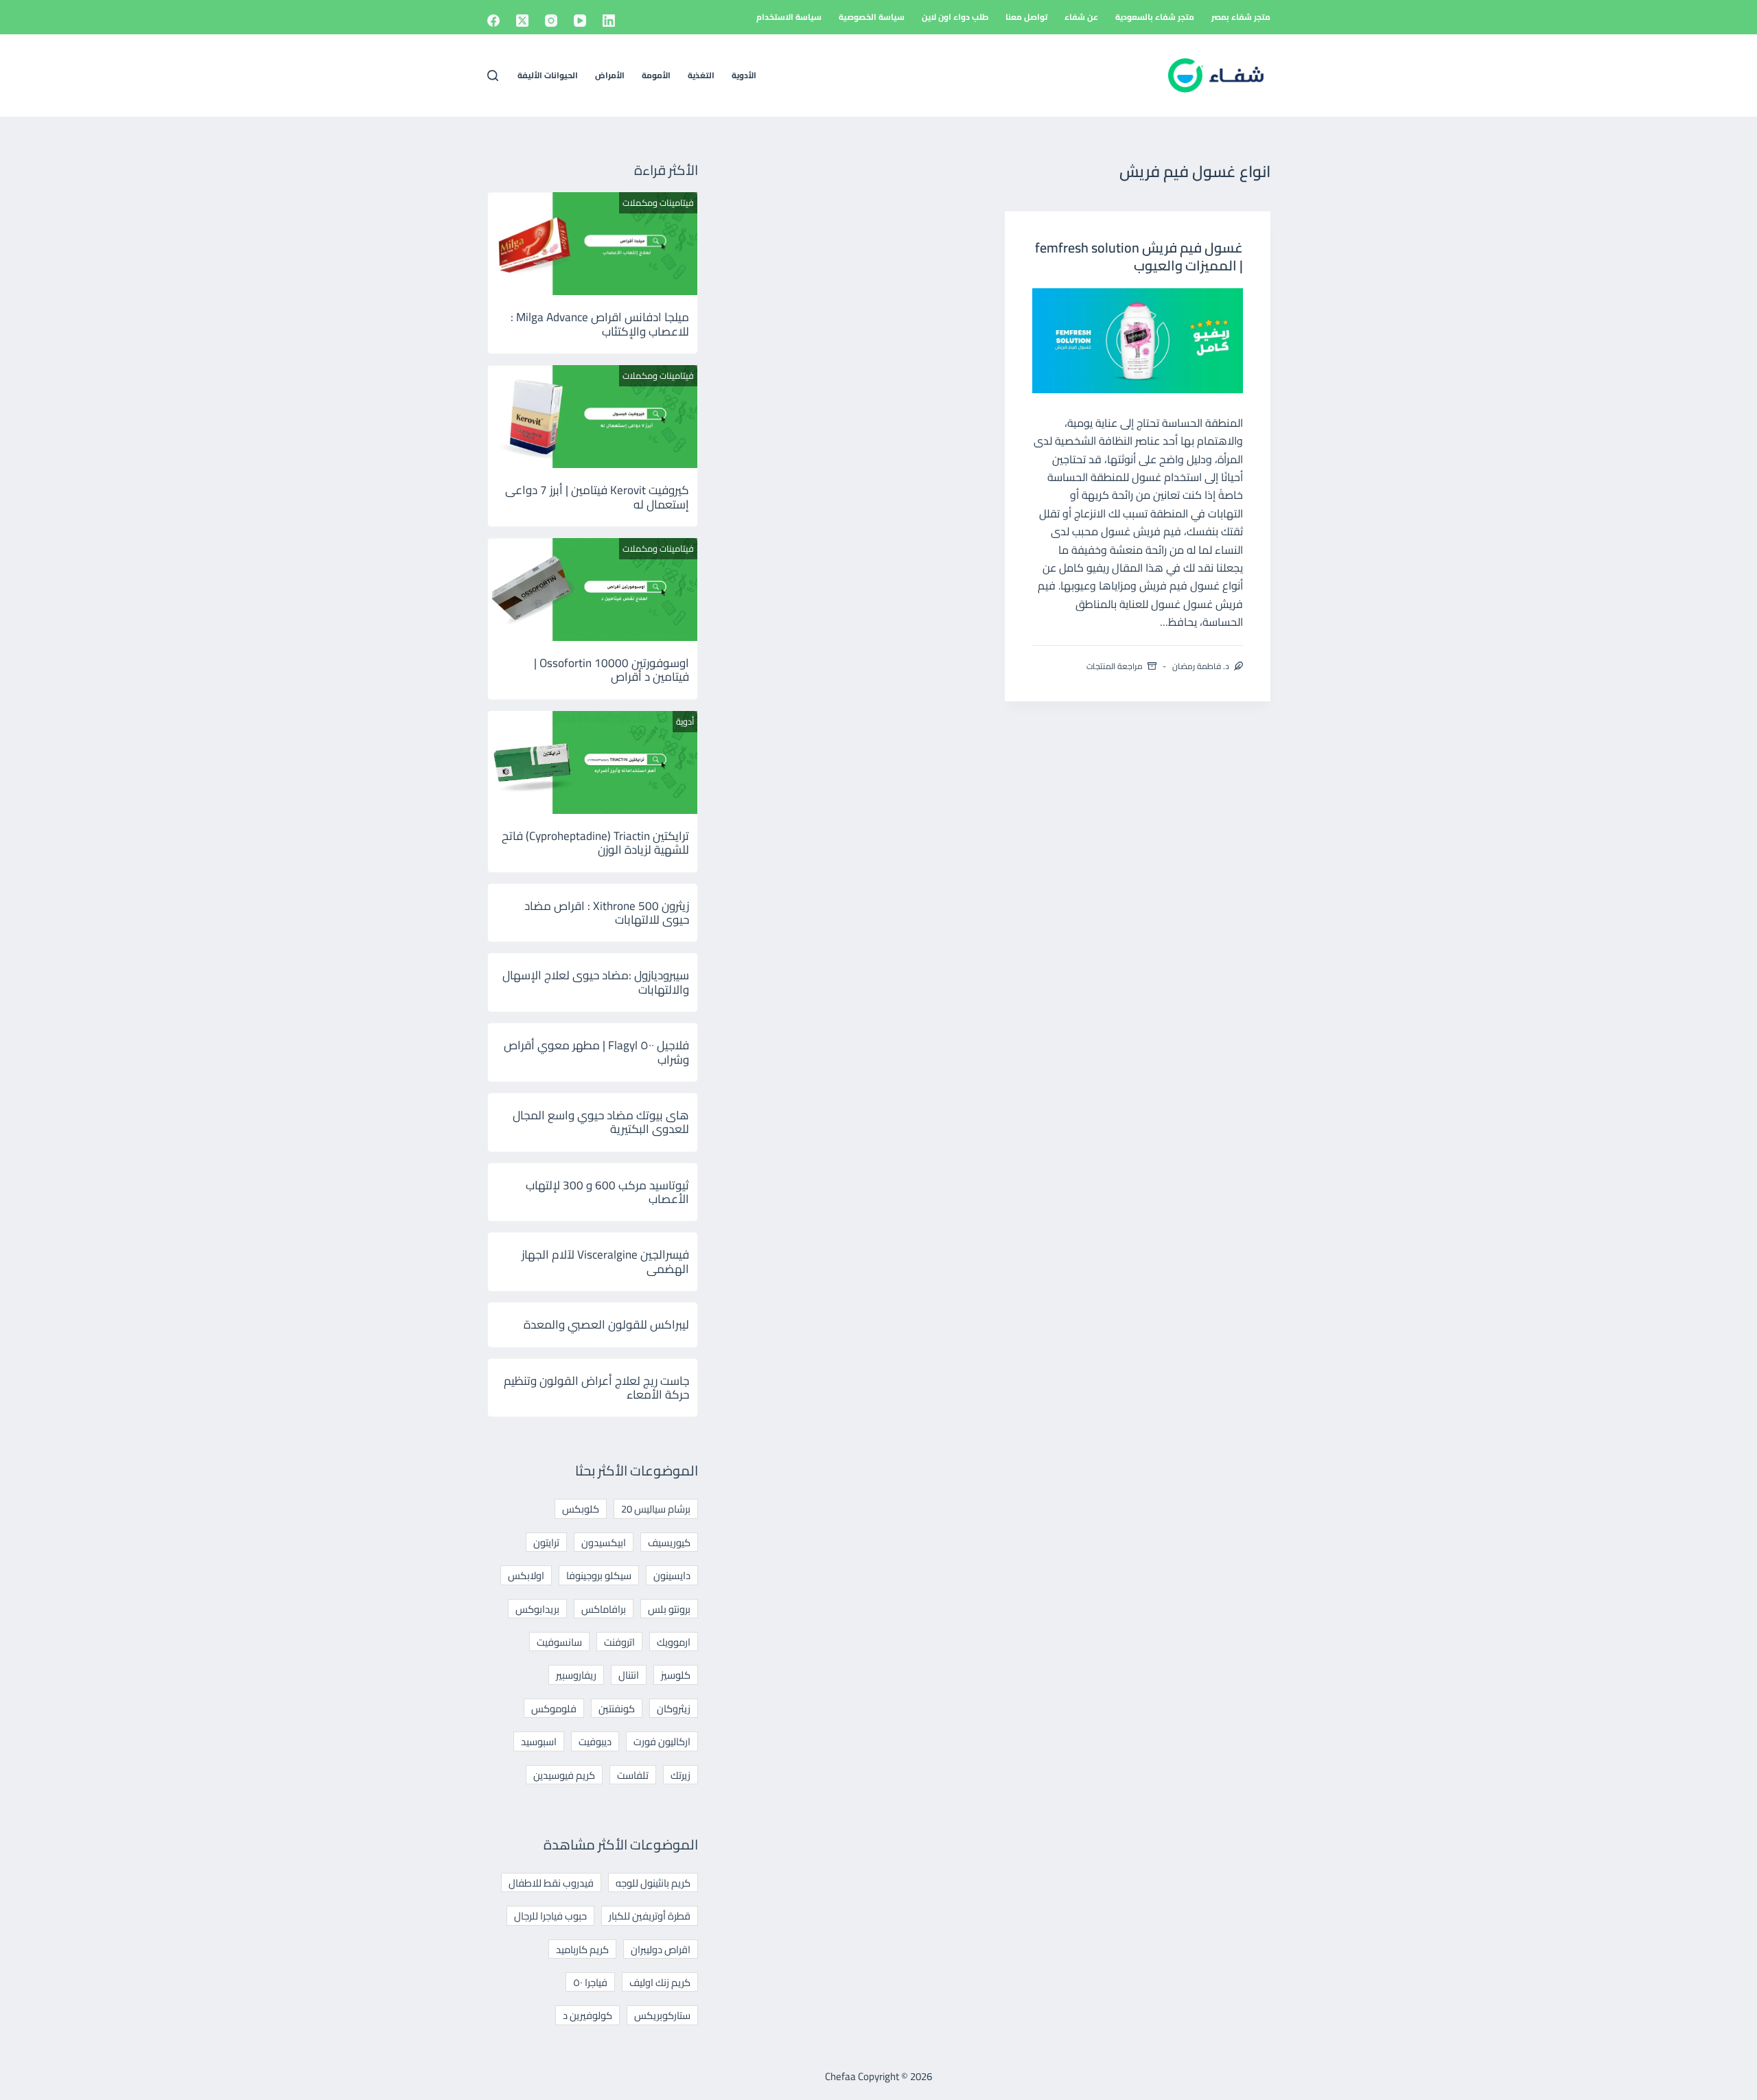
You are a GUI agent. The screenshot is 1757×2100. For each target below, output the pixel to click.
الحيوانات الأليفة (548, 75)
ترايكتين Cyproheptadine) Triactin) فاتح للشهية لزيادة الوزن (595, 843)
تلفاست (633, 1775)
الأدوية (744, 75)
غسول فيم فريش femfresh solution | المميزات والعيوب (1139, 256)
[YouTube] (580, 21)
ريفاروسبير (576, 1675)
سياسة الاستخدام (789, 17)
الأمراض (610, 75)
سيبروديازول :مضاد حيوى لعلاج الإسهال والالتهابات (596, 982)
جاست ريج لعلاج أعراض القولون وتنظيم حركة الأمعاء (596, 1388)
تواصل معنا (1026, 17)
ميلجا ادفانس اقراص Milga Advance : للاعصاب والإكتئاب (600, 324)
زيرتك (680, 1775)
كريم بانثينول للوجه (653, 1883)
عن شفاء (1081, 17)
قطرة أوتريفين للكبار (650, 1916)
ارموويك (674, 1642)
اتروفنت (619, 1642)
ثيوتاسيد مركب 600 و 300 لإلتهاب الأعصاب (607, 1192)
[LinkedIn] (609, 21)
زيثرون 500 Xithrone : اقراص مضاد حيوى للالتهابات (607, 913)
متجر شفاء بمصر (1241, 17)
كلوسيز (676, 1675)
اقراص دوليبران (661, 1949)
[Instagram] (551, 21)
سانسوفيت (559, 1642)
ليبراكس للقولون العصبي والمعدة (606, 1325)
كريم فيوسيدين (564, 1775)
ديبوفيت (595, 1741)
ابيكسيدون (604, 1542)
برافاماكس (604, 1609)
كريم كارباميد (582, 1949)
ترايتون (546, 1542)
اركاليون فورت (662, 1741)
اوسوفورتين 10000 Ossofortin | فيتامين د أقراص (612, 670)
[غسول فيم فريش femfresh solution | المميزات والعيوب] (1138, 341)
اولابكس (526, 1575)
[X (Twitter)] (522, 21)
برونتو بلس (669, 1609)
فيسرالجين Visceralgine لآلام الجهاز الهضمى (605, 1261)
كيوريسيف (669, 1542)
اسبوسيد (539, 1741)
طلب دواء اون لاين (955, 17)
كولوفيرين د (587, 2015)
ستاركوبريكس (662, 2015)
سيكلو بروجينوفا (599, 1575)
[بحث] (493, 75)
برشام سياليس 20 (656, 1509)
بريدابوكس (537, 1609)
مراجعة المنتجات (1115, 666)
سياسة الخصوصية (872, 17)
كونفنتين (617, 1708)
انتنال (629, 1675)
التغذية (701, 75)
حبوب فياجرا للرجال (550, 1916)
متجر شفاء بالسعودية (1155, 17)
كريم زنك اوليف (660, 1982)
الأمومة (656, 75)
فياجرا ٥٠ (590, 1982)
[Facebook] (493, 21)
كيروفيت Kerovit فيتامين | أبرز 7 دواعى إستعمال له (597, 497)
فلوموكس (554, 1708)
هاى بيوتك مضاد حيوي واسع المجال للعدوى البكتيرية (601, 1122)
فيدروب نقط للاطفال (551, 1883)
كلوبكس (581, 1509)
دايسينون (672, 1575)
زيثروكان (674, 1708)
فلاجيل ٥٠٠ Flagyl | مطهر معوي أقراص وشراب (596, 1052)
